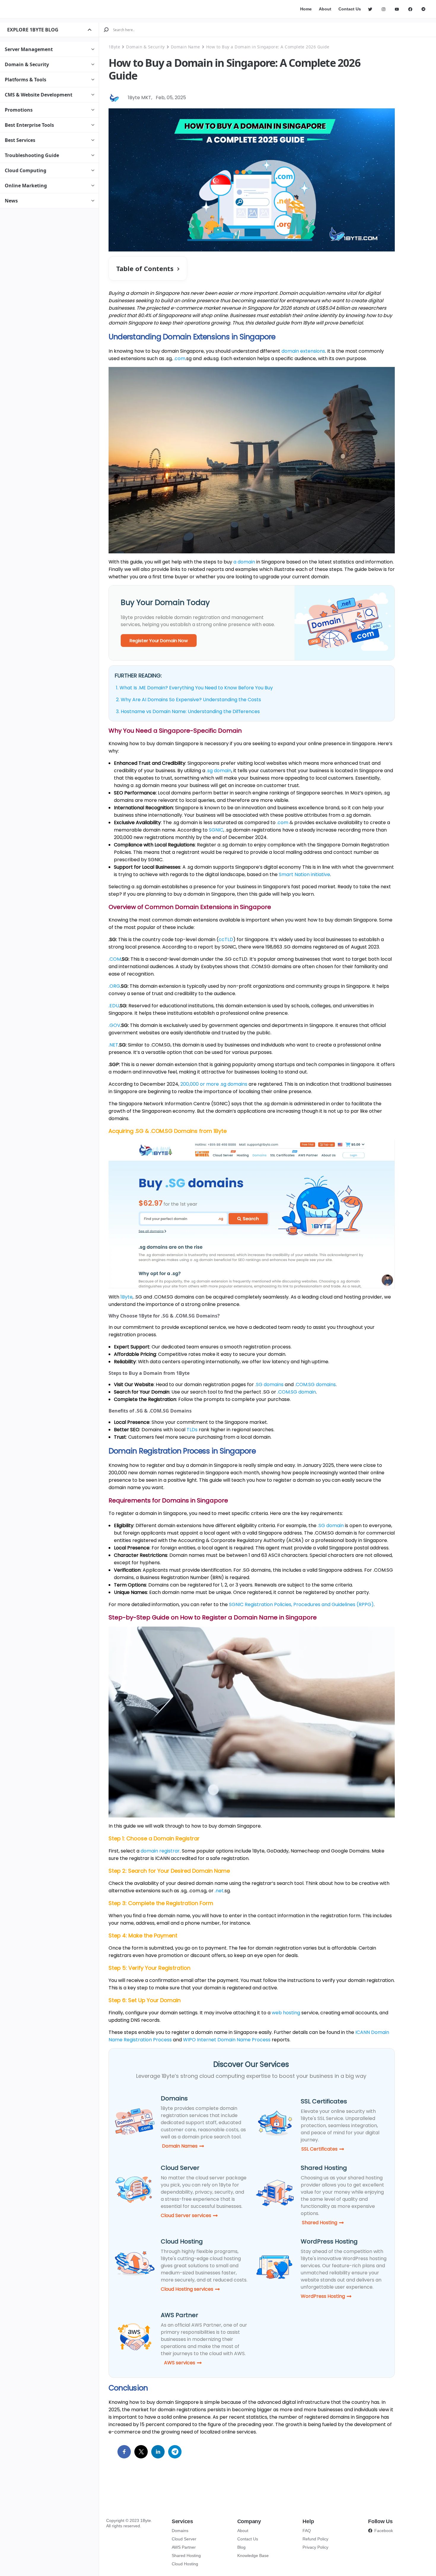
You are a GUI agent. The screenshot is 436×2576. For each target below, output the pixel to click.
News (11, 201)
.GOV (114, 1025)
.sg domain (219, 771)
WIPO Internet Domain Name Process (227, 2040)
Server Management (29, 49)
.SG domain (331, 1526)
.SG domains (269, 1384)
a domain (244, 562)
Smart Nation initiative (304, 874)
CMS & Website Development (39, 95)
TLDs (192, 1430)
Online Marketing (26, 186)
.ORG (114, 986)
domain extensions (303, 351)
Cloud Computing (26, 170)
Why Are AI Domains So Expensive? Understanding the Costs (191, 700)
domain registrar (160, 1851)
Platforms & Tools (26, 80)
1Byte (114, 47)
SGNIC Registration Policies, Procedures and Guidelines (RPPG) (301, 1604)
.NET (113, 1045)
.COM (115, 959)
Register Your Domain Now (159, 641)
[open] (90, 30)
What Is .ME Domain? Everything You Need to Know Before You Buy (196, 688)
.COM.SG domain (297, 1392)
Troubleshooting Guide (32, 155)
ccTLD (226, 939)
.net (219, 1891)
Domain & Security (27, 64)
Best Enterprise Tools (29, 125)
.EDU (114, 1006)
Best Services (20, 140)
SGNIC (216, 830)
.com (180, 358)
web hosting (286, 2013)
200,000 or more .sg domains (214, 1084)
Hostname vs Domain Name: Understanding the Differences (190, 711)
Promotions (19, 110)
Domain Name (186, 47)
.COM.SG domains (315, 1384)
